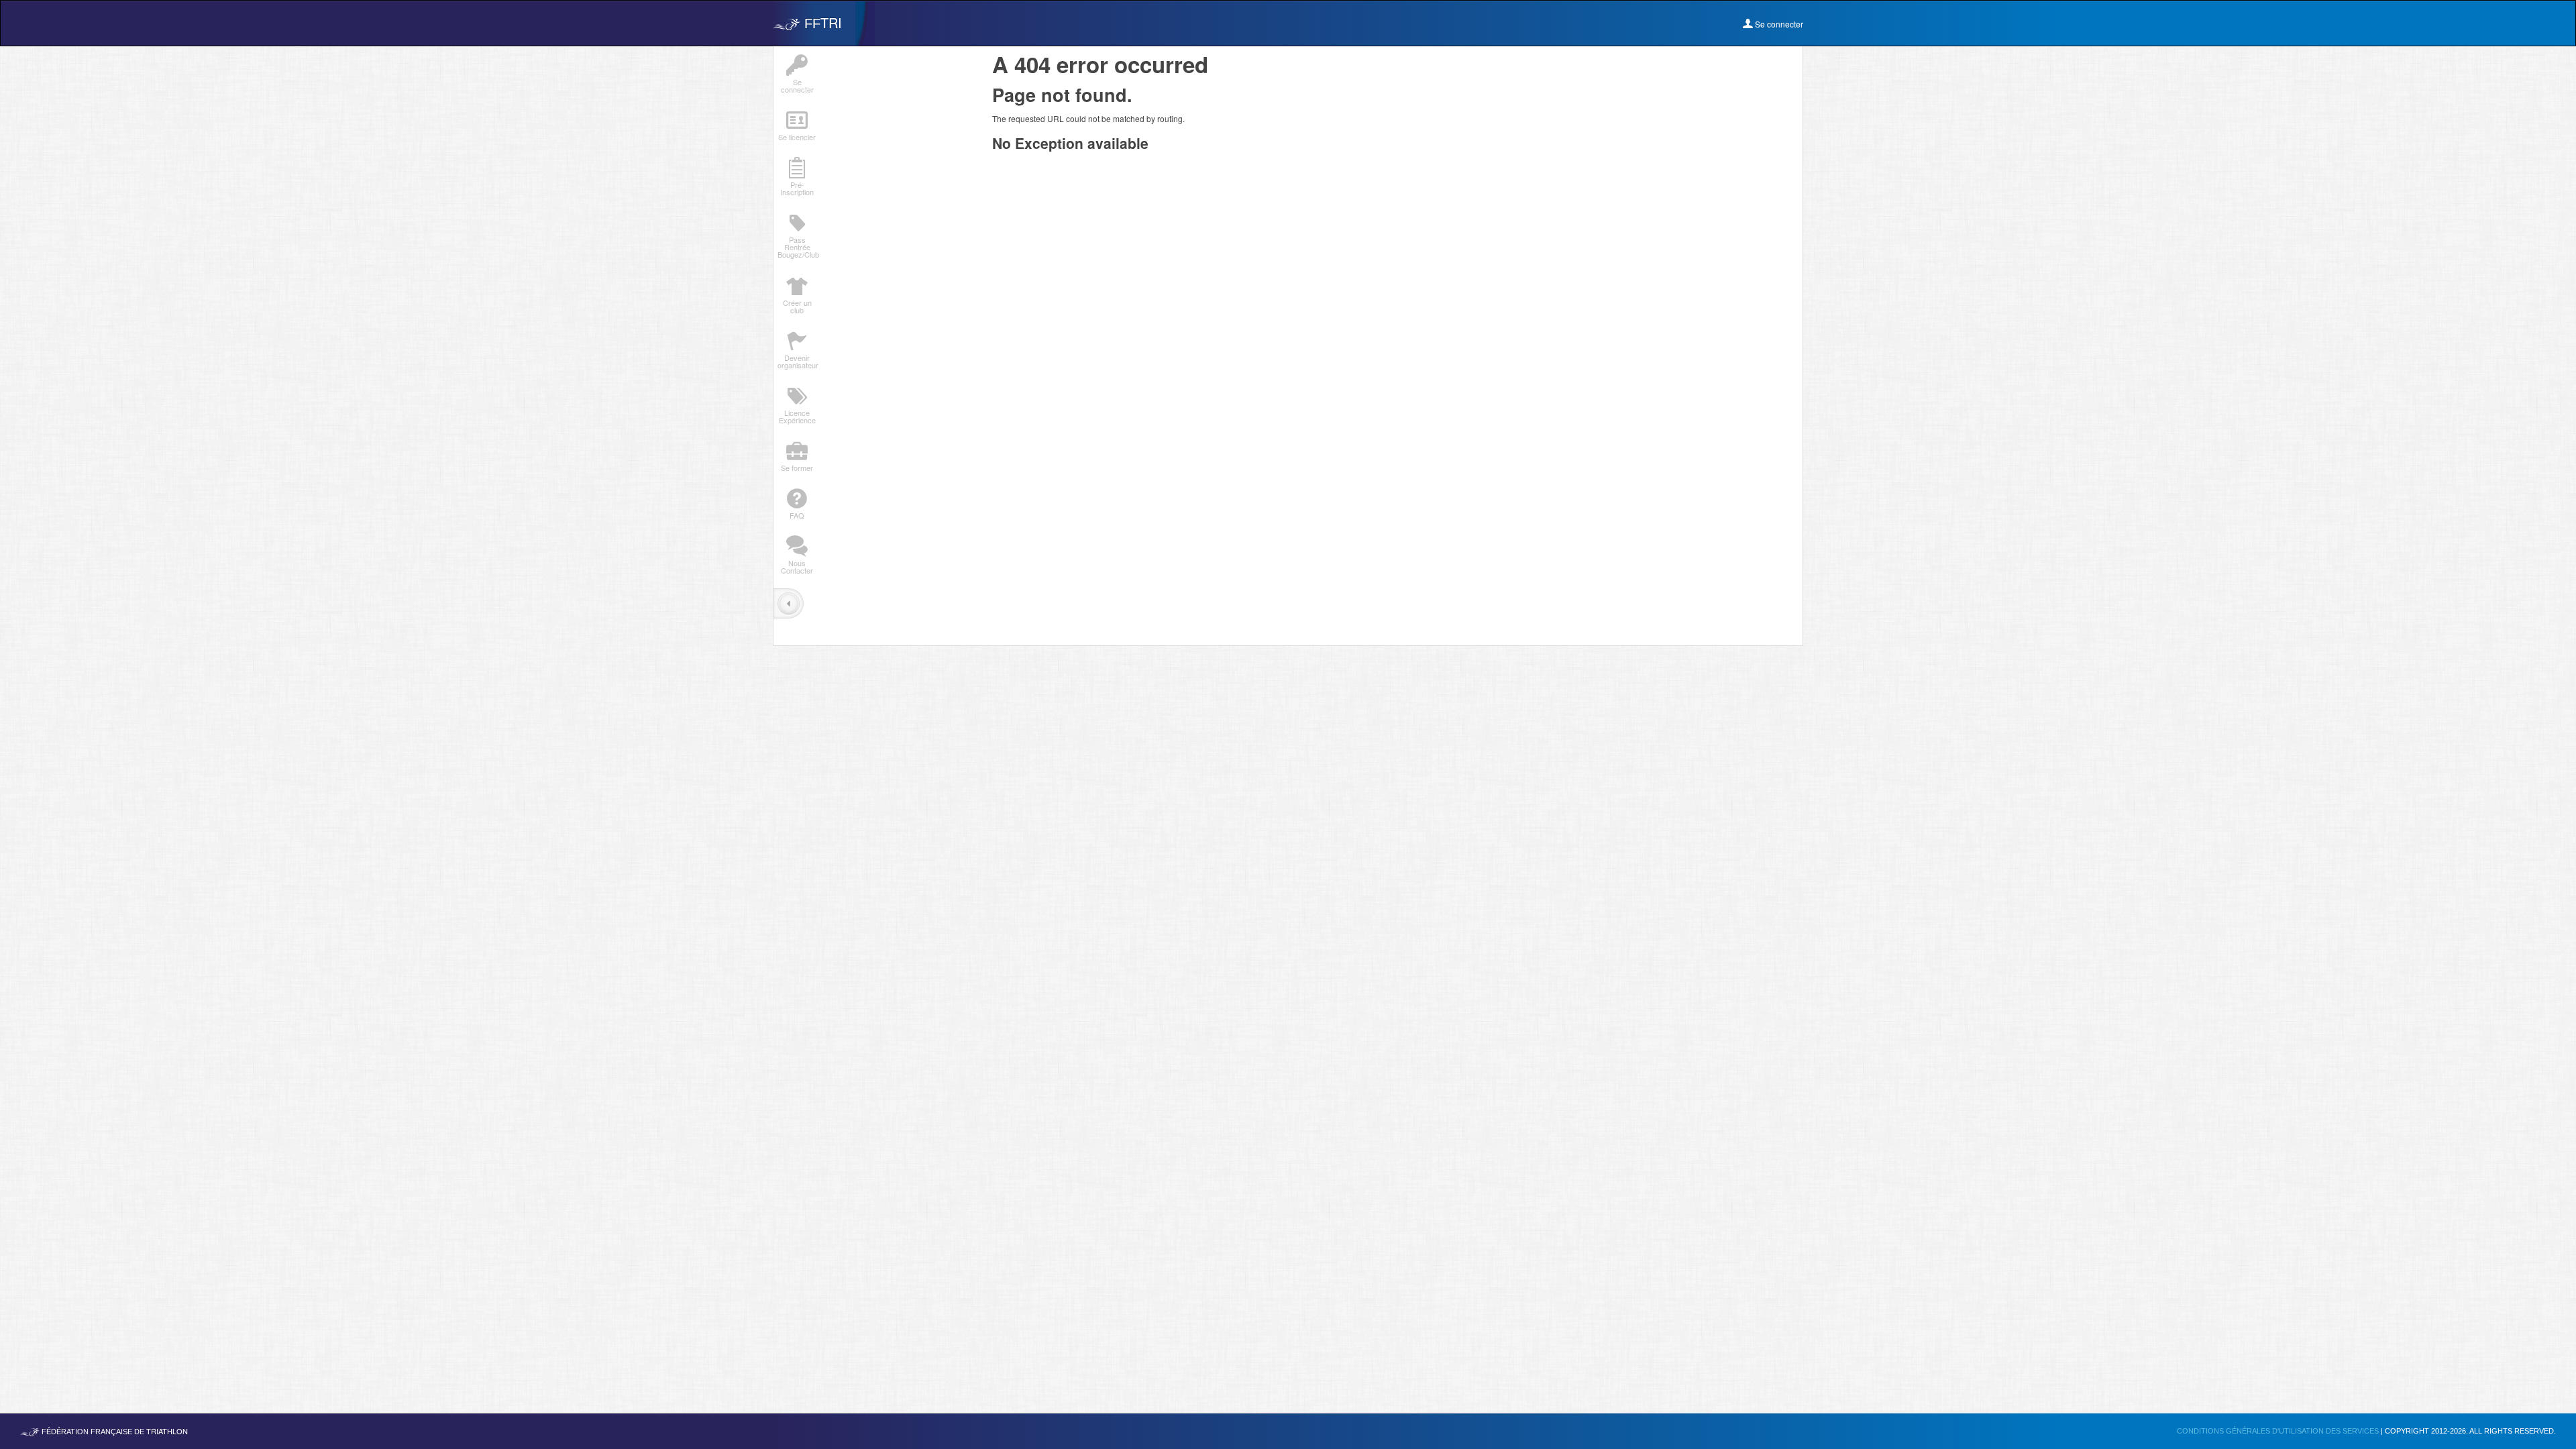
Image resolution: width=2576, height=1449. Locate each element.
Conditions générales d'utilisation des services (2279, 1431)
